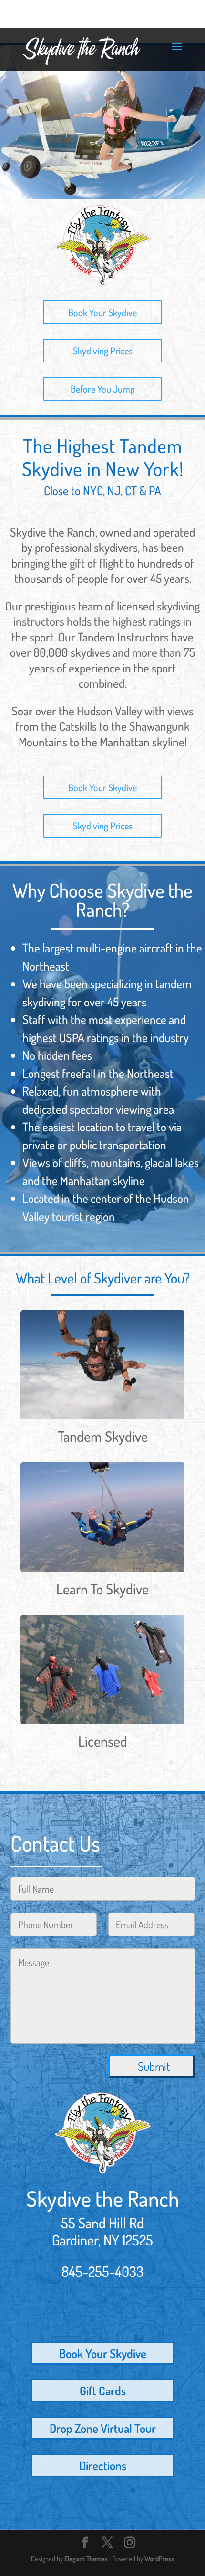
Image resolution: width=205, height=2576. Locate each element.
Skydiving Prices (103, 351)
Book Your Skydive (102, 312)
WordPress (159, 2559)
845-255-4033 (102, 2271)
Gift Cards (103, 2390)
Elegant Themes (86, 2559)
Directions (103, 2465)
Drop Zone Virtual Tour (103, 2428)
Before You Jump (103, 389)
